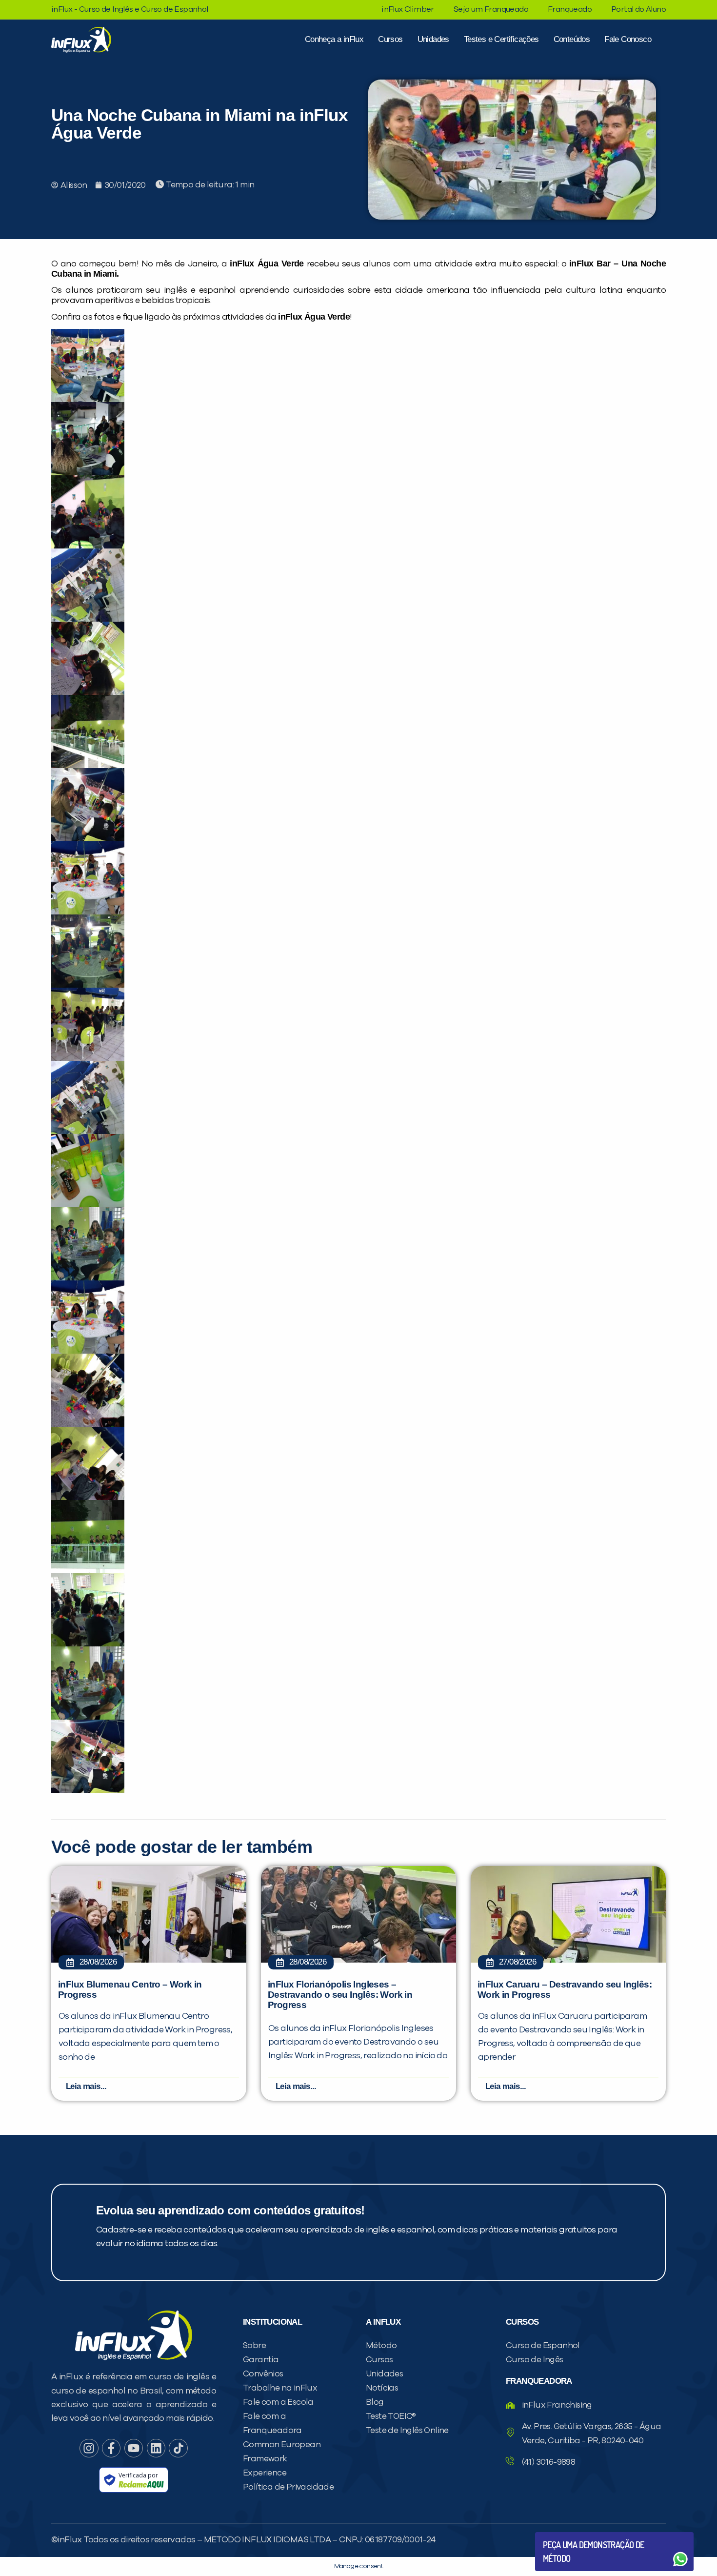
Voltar (566, 2536)
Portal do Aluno (638, 9)
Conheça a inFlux (334, 39)
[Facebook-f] (111, 2448)
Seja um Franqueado (491, 9)
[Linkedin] (156, 2448)
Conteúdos (572, 39)
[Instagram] (89, 2448)
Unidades (433, 39)
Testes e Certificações (501, 39)
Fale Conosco (628, 39)
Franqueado (570, 9)
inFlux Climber (408, 9)
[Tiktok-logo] (178, 2448)
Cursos (390, 39)
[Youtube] (134, 2448)
